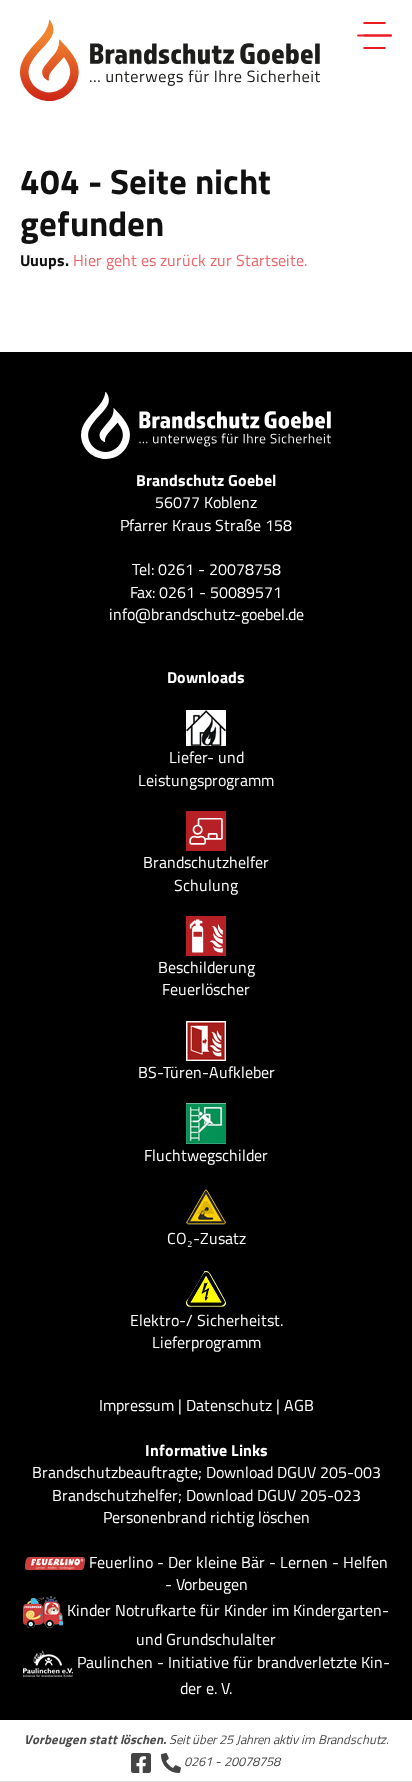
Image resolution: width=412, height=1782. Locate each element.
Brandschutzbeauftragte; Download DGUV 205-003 (206, 1472)
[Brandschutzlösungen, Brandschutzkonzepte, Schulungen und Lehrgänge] (170, 58)
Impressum (136, 1405)
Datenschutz (229, 1405)
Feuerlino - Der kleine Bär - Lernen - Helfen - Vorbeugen (238, 1573)
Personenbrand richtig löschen (206, 1517)
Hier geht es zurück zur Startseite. (190, 260)
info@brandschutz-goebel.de (206, 614)
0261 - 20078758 (230, 1761)
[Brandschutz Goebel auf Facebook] (141, 1761)
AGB (299, 1405)
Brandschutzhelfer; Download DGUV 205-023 (206, 1495)
